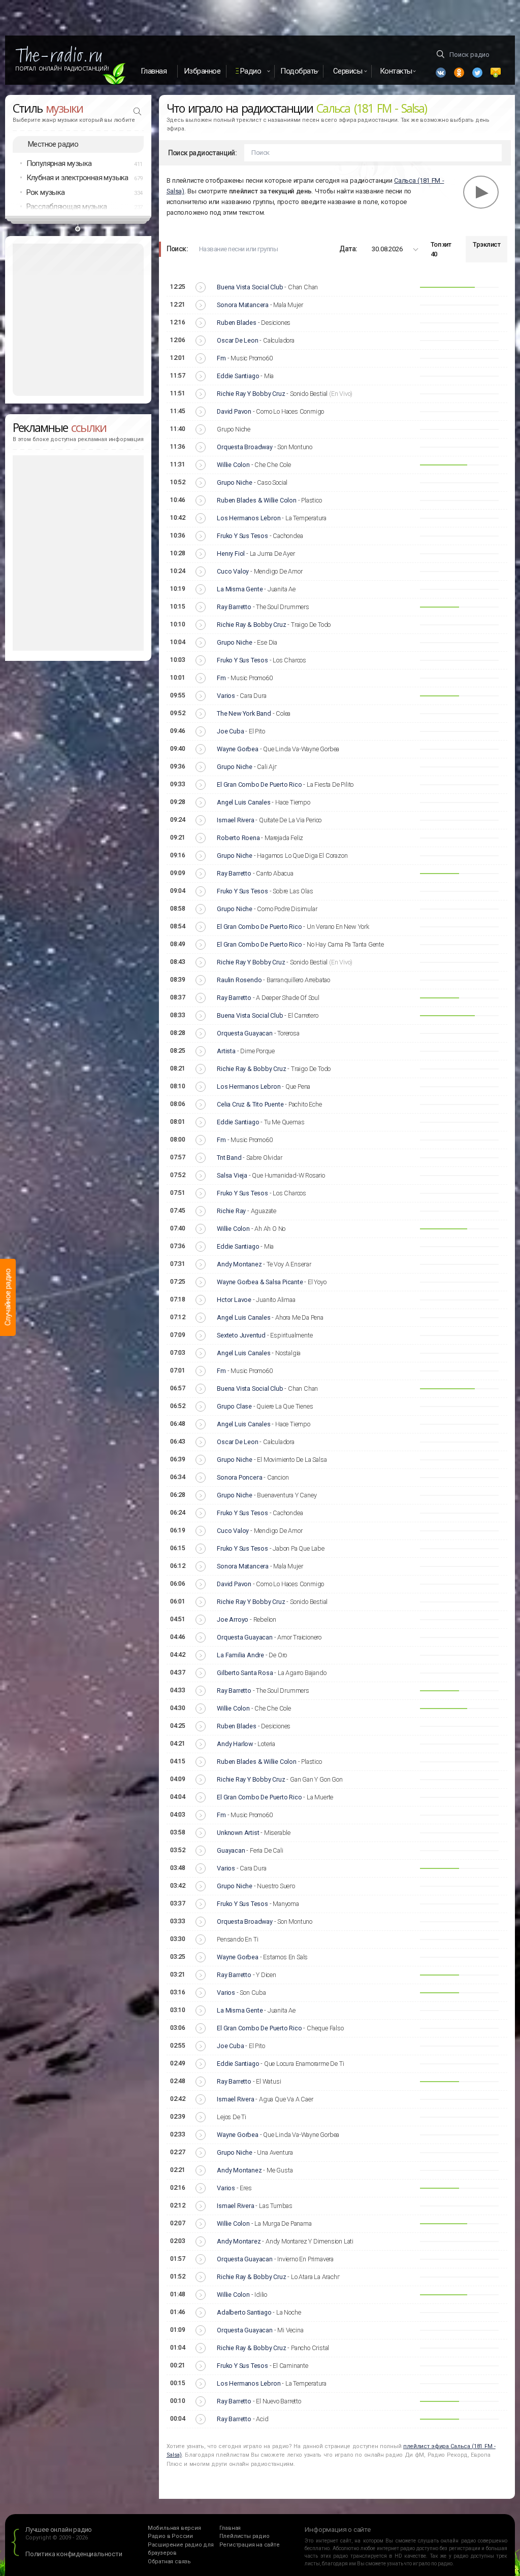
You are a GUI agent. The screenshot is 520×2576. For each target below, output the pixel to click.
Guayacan (231, 1850)
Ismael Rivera (235, 820)
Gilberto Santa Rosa (245, 1673)
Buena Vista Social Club (250, 287)
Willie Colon (233, 465)
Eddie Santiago (238, 376)
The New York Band (244, 713)
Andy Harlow (235, 1744)
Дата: (348, 249)
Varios (226, 696)
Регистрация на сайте (250, 2545)
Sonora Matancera (243, 305)
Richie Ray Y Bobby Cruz (251, 394)
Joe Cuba (230, 731)
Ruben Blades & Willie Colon (257, 500)
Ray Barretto (234, 607)
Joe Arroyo (233, 1619)
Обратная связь (169, 2562)
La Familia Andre (240, 1655)
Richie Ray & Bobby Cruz (251, 625)
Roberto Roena (238, 838)
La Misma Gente (240, 589)
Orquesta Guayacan (245, 1033)
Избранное (202, 71)
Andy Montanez (239, 1264)
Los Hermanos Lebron (249, 518)
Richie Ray (231, 1211)
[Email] (496, 73)
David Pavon (234, 411)
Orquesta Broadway (245, 447)
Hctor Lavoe (234, 1300)
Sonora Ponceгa (239, 1477)
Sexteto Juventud (241, 1335)
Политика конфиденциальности (74, 2554)
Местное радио (53, 144)
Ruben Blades (237, 323)
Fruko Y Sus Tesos (242, 536)
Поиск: (177, 249)
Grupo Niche (235, 482)
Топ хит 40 (441, 249)
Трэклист (486, 244)
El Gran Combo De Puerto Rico (259, 784)
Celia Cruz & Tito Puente (250, 1104)
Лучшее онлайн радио (59, 2530)
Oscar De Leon (237, 340)
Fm (221, 358)
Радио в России (170, 2536)
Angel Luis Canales (243, 802)
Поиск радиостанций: (203, 153)
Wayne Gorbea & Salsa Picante (260, 1282)
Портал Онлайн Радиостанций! (62, 69)
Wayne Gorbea (238, 749)
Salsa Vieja (232, 1175)
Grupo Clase (234, 1406)
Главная (154, 71)
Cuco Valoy (233, 571)
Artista (226, 1051)
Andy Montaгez (239, 2241)
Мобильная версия (174, 2528)
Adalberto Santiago (244, 2312)
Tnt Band (229, 1158)
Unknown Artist (238, 1833)
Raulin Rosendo (239, 980)
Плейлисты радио (245, 2536)
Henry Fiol (231, 554)
